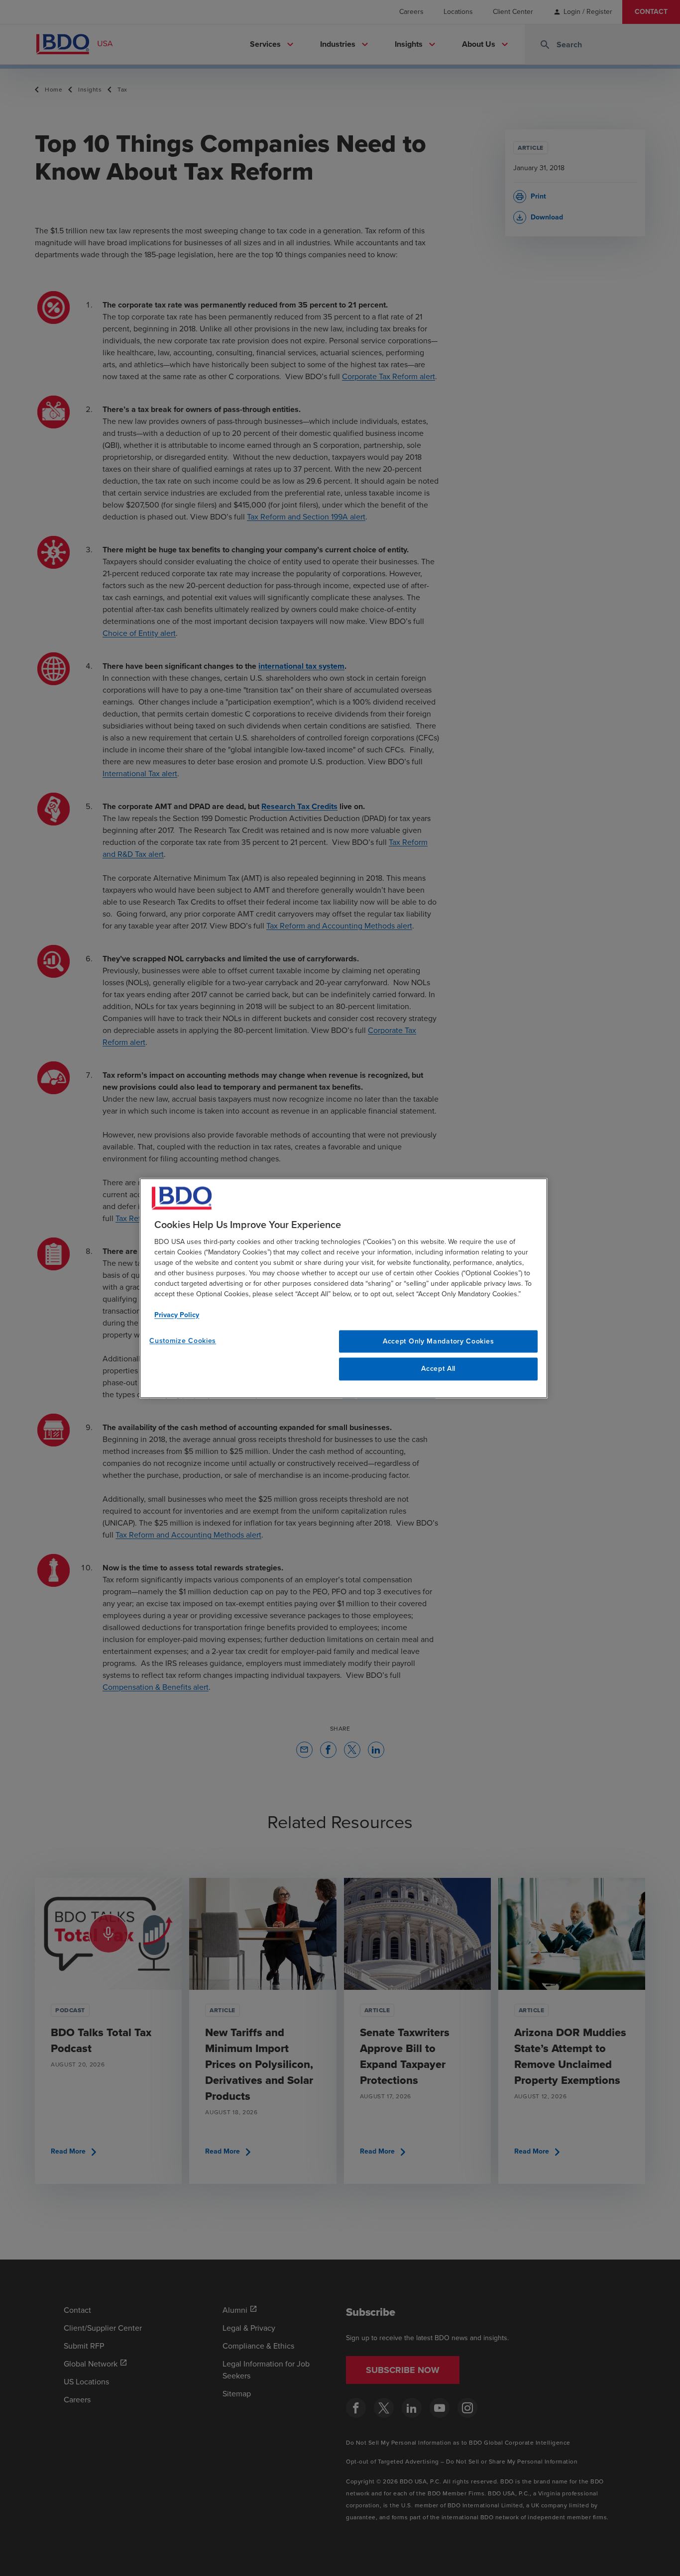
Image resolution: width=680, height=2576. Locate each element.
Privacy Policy (177, 1315)
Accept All (438, 1369)
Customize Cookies (183, 1341)
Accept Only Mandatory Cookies (438, 1341)
